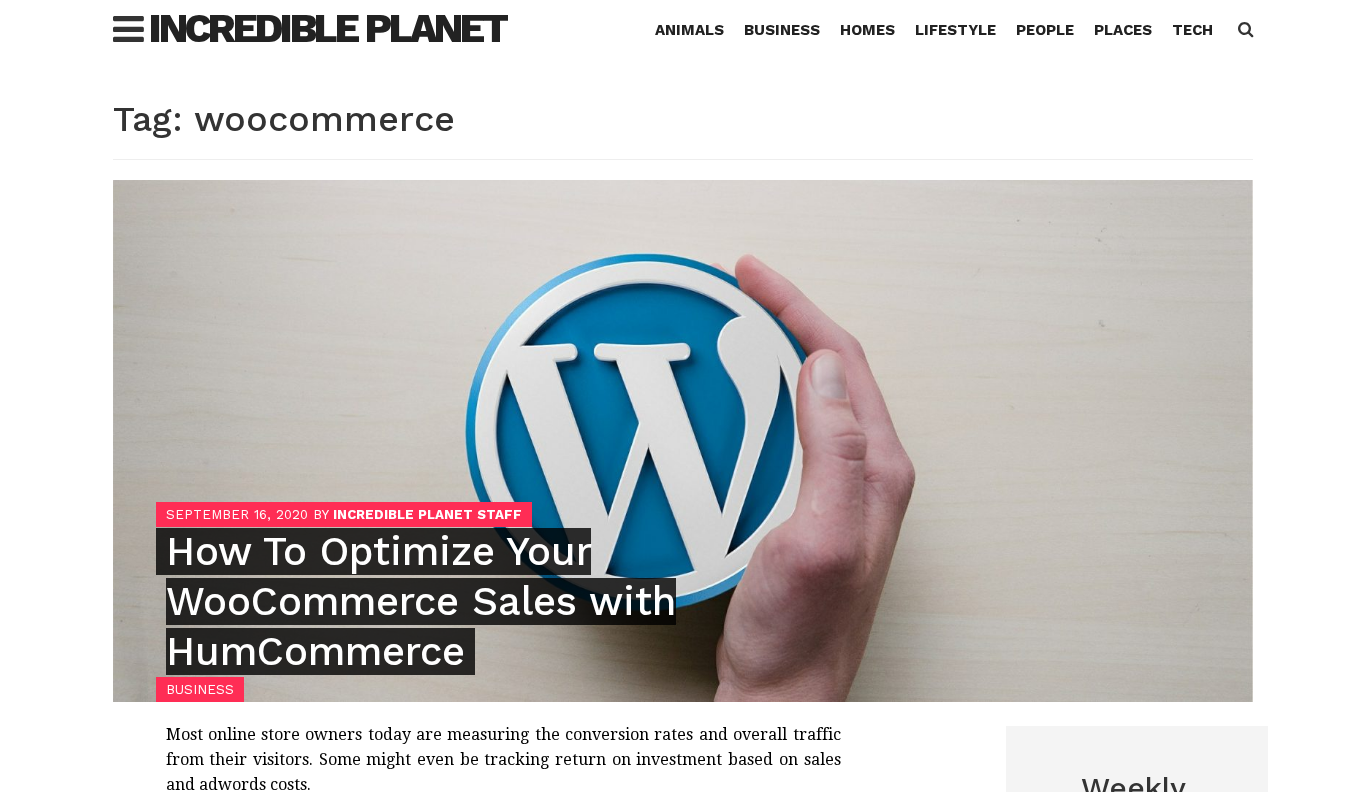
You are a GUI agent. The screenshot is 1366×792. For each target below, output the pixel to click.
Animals (689, 30)
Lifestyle (955, 30)
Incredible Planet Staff (427, 514)
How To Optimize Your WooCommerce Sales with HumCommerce (421, 601)
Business (782, 30)
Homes (867, 30)
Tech (1192, 30)
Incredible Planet (327, 28)
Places (1123, 30)
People (1045, 30)
